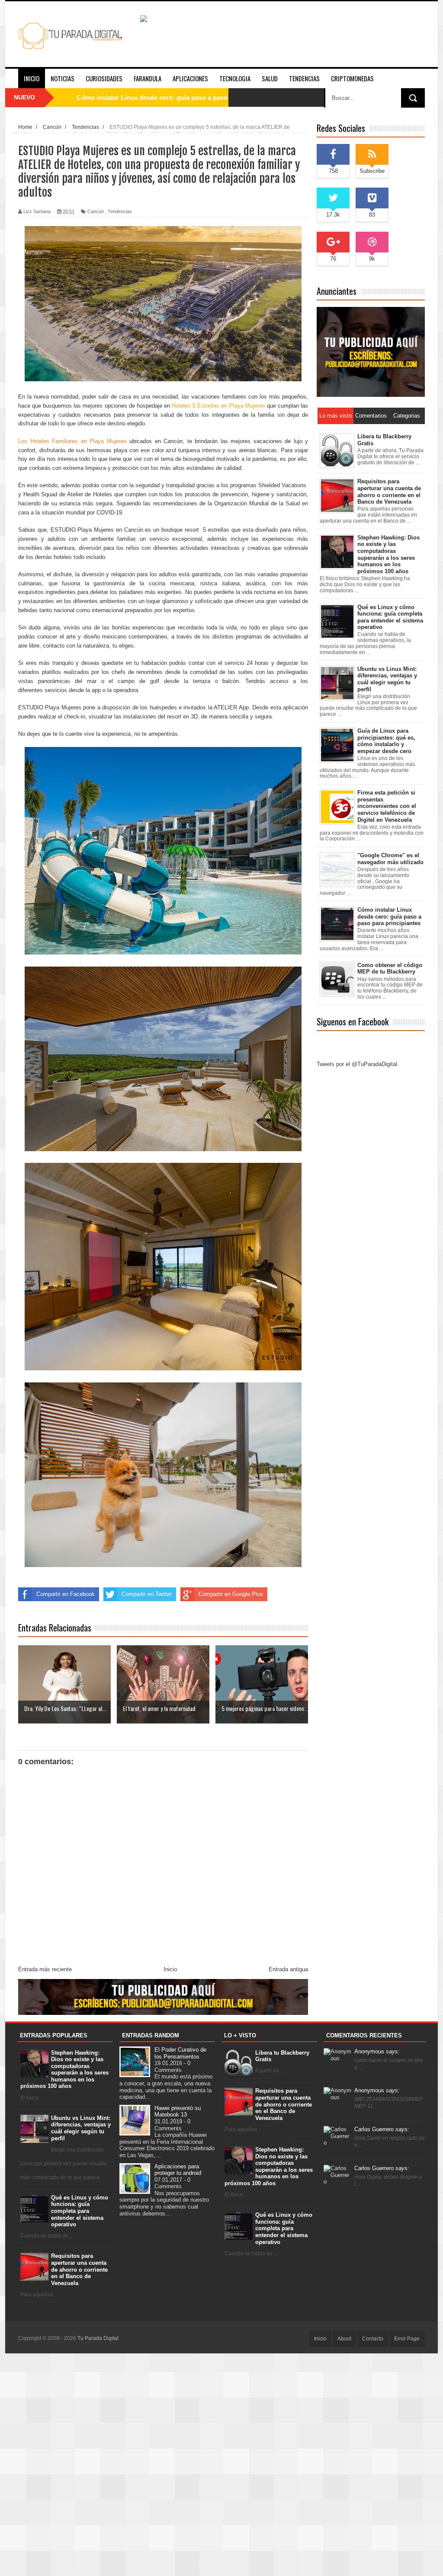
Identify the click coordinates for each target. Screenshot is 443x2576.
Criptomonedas (352, 78)
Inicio (32, 78)
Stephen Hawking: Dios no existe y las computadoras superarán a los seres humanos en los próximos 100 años (65, 2070)
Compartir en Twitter (147, 1594)
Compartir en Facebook (66, 1594)
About (344, 2339)
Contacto (373, 2339)
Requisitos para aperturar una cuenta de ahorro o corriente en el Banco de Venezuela (79, 2269)
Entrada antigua (288, 1969)
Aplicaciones (190, 78)
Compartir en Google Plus (231, 1594)
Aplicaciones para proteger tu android (178, 2170)
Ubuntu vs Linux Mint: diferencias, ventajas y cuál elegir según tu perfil (81, 2128)
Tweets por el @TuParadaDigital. (358, 1064)
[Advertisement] (221, 2464)
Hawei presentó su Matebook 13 (178, 2112)
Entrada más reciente (45, 1969)
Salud (270, 78)
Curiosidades (104, 78)
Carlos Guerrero (382, 2129)
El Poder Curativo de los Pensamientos (180, 2053)
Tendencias (304, 78)
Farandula (148, 78)
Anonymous (377, 2051)
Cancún (96, 211)
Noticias (63, 78)
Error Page (407, 2339)
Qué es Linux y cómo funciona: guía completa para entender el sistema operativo (80, 2211)
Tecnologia (235, 78)
